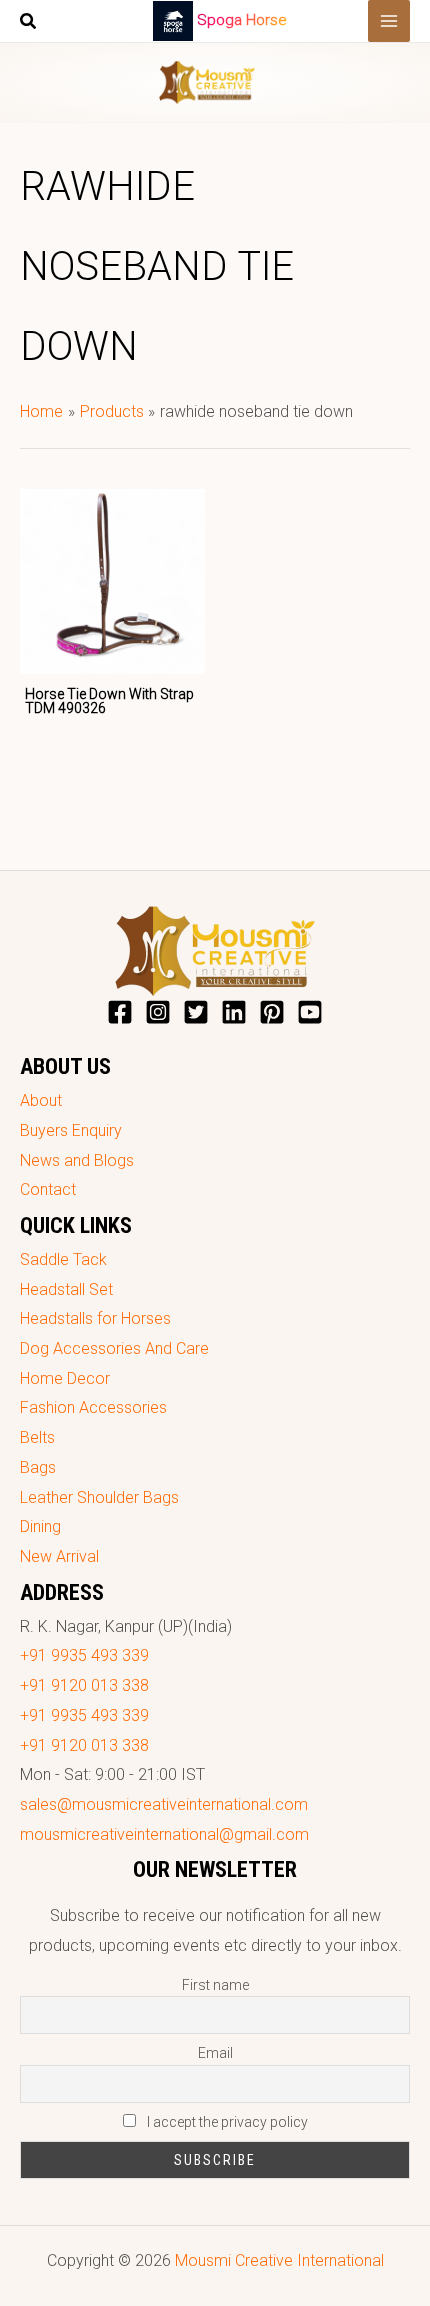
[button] (29, 23)
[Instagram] (158, 1012)
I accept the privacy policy (226, 2122)
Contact (48, 1189)
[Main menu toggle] (389, 21)
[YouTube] (310, 1012)
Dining (40, 1526)
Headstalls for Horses (95, 1318)
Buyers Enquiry (71, 1130)
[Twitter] (196, 1012)
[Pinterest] (272, 1012)
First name (215, 1985)
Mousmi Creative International (279, 2260)
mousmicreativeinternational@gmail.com (164, 1834)
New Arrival (59, 1556)
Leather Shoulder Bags (99, 1497)
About (41, 1100)
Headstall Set (66, 1289)
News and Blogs (77, 1160)
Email (215, 2053)
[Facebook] (120, 1012)
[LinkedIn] (234, 1012)
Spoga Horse (242, 20)
